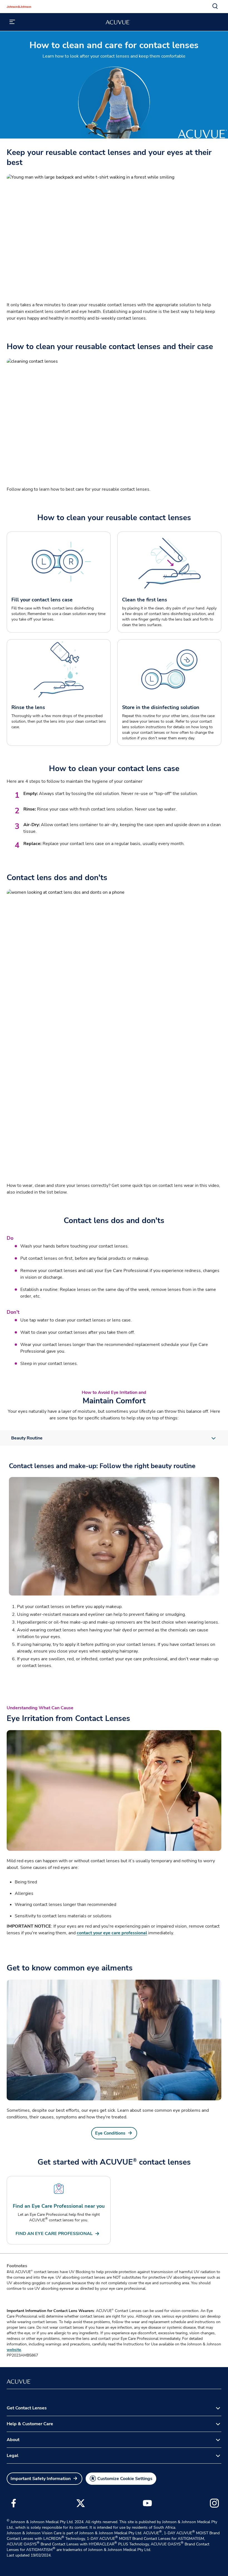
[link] (114, 2133)
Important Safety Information (41, 2479)
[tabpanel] (114, 1566)
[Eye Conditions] (114, 2040)
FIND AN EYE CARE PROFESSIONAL (54, 2234)
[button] (215, 6)
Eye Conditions (110, 2133)
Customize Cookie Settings (125, 2479)
